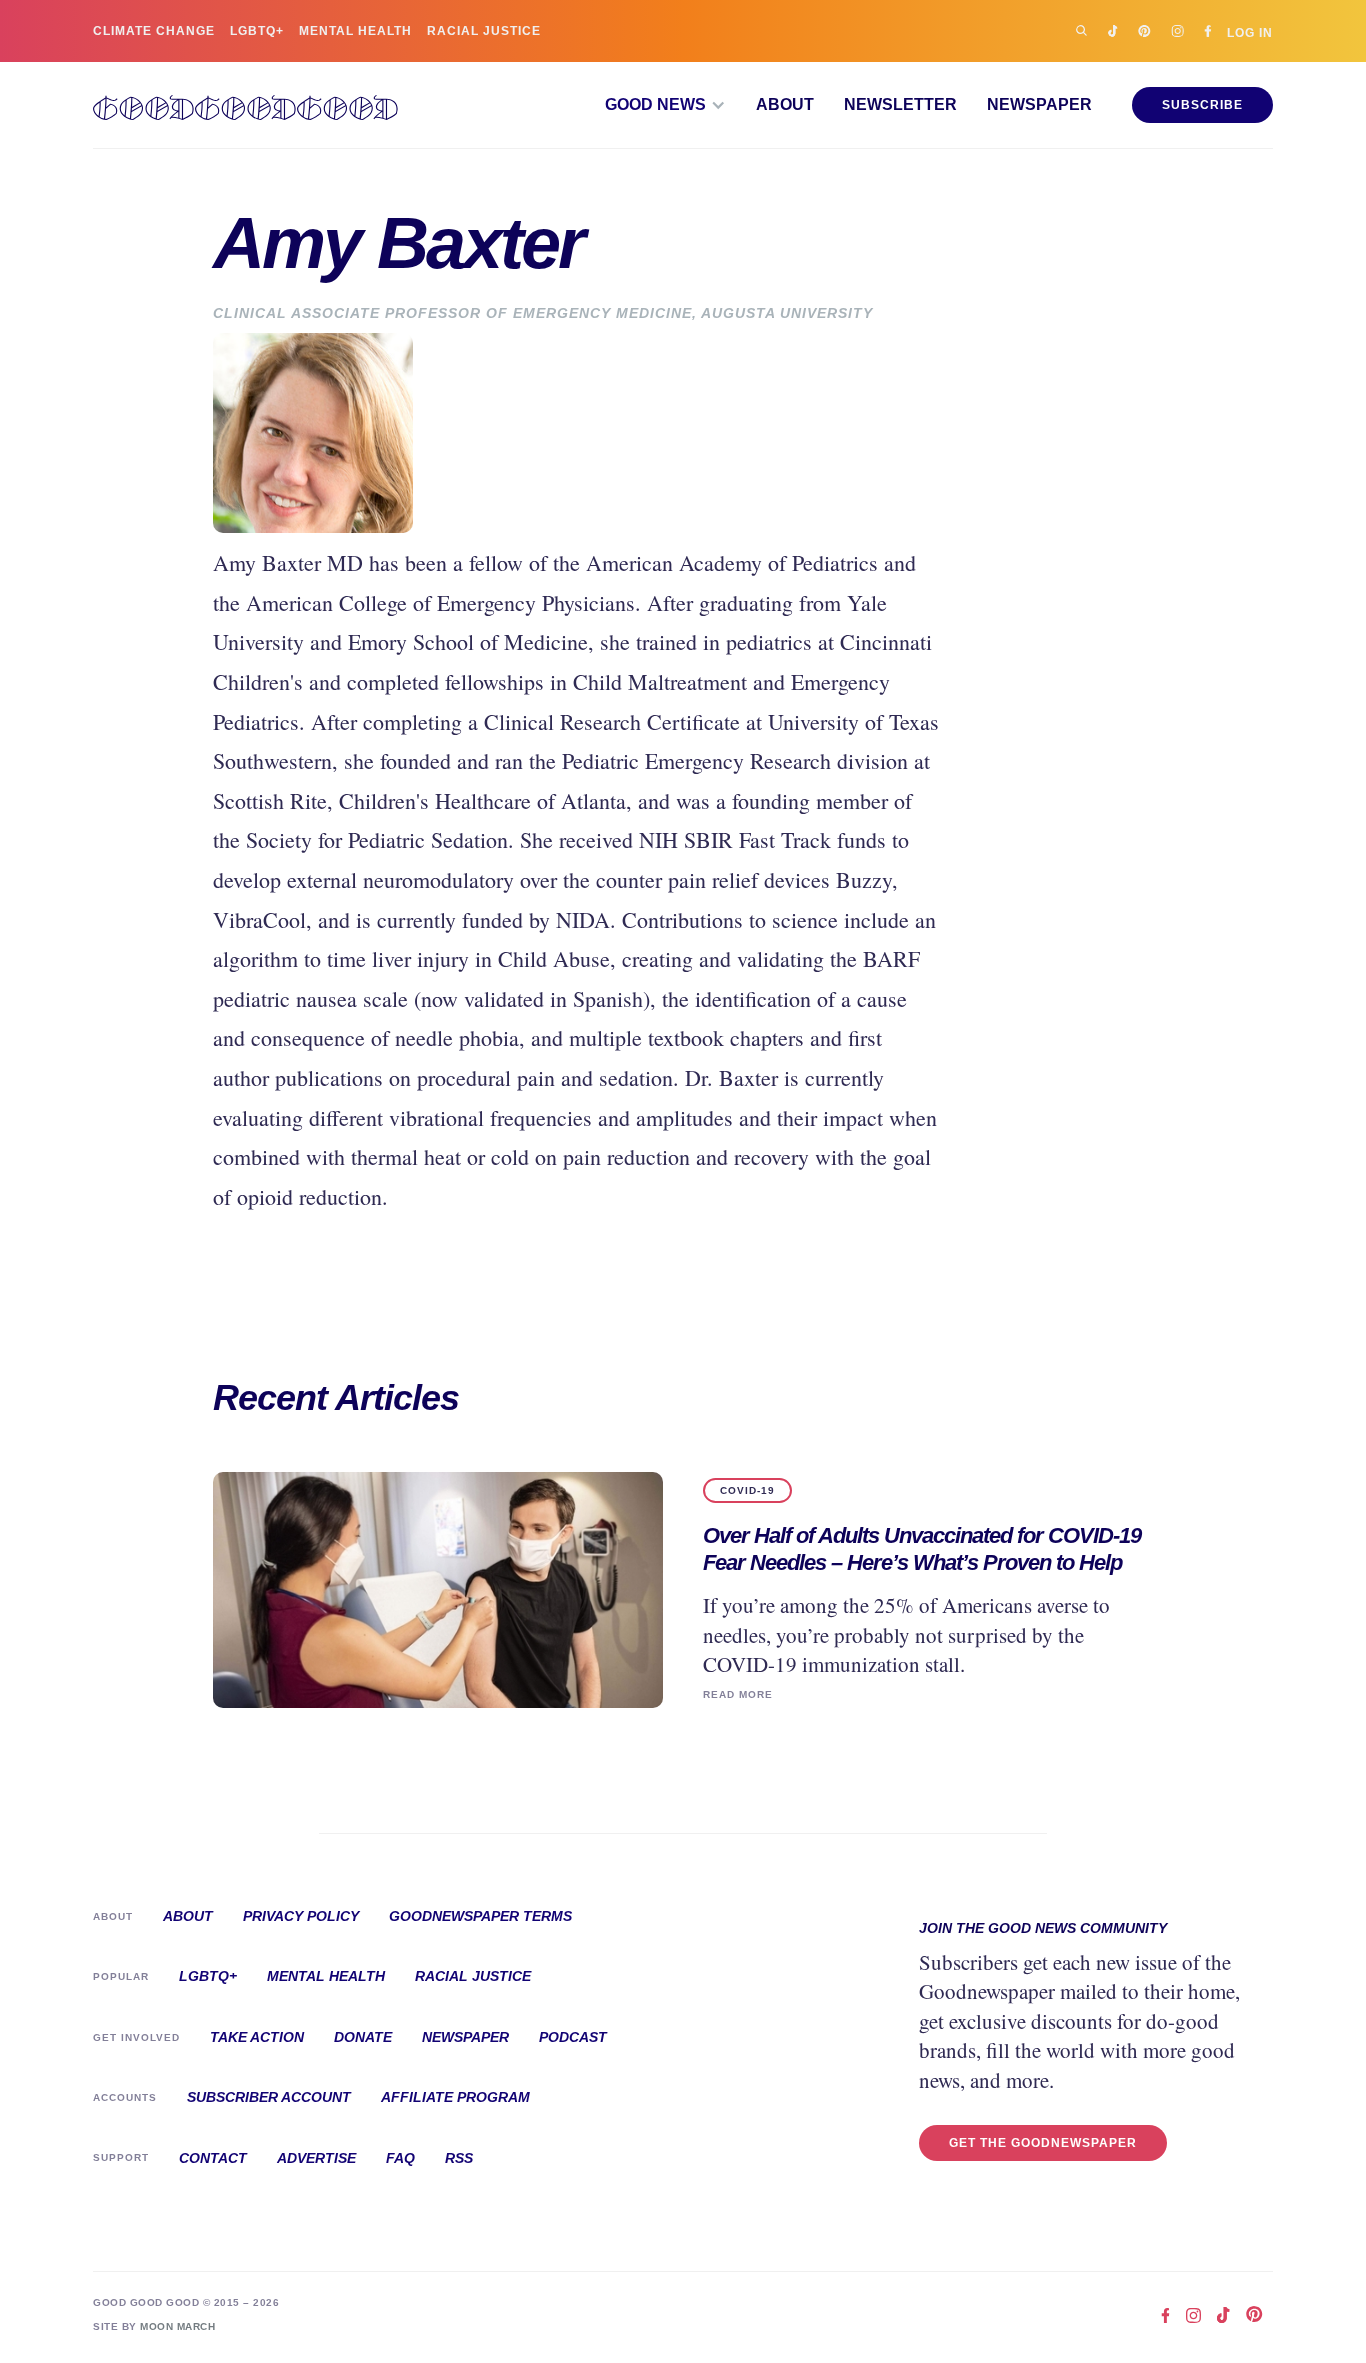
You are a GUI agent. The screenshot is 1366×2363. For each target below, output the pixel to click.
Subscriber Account (269, 2097)
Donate (363, 2037)
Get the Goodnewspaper (1043, 2143)
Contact (213, 2158)
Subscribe (1202, 105)
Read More (738, 1694)
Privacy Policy (301, 1916)
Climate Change (154, 31)
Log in (1250, 32)
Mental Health (355, 31)
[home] (245, 105)
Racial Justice (484, 31)
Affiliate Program (455, 2097)
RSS (459, 2158)
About (785, 105)
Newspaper (1039, 105)
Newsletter (900, 105)
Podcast (573, 2037)
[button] (665, 105)
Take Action (257, 2037)
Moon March (177, 2326)
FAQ (400, 2158)
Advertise (316, 2158)
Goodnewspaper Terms (480, 1916)
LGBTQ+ (257, 31)
